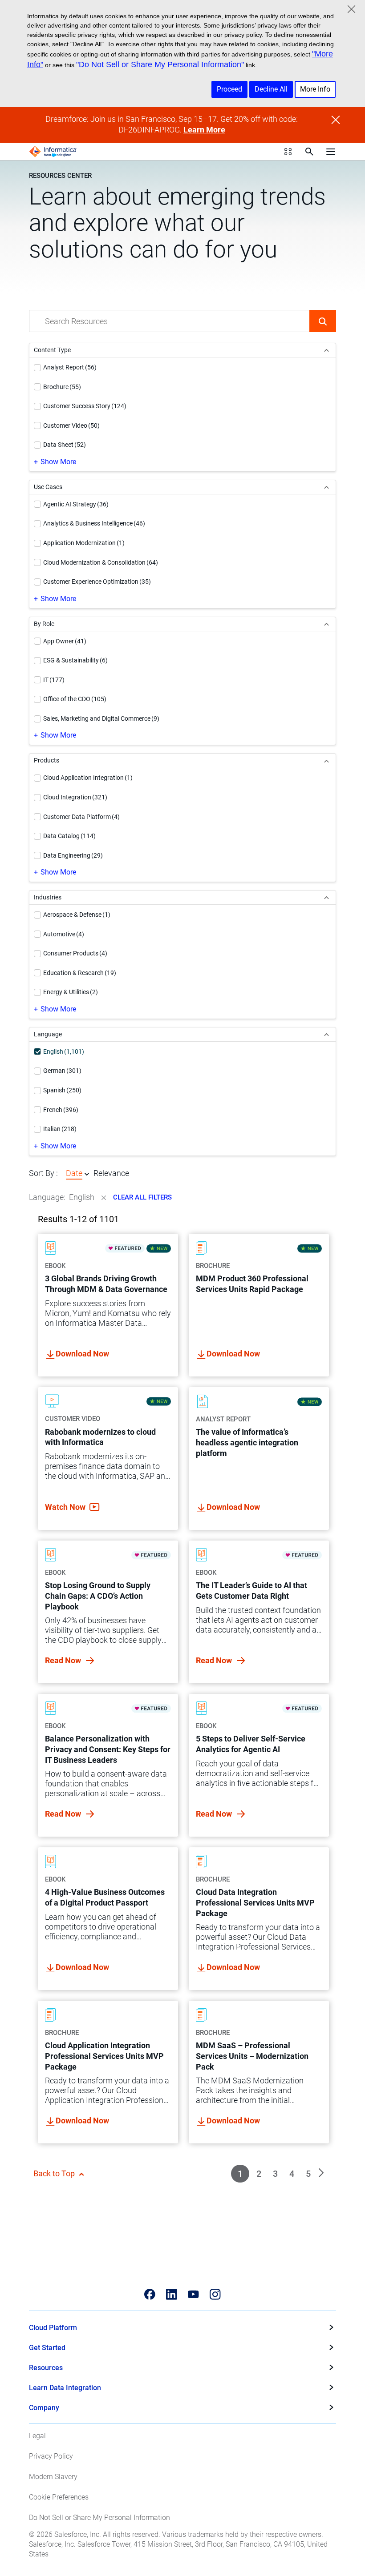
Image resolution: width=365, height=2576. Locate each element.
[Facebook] (150, 2294)
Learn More (204, 130)
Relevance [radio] (111, 1173)
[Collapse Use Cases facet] (326, 487)
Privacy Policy (51, 2456)
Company (44, 2408)
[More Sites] (288, 152)
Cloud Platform (53, 2328)
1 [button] (240, 2174)
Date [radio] (74, 1173)
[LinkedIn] (172, 2294)
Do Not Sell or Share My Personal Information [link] (99, 2518)
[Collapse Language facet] (326, 1034)
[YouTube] (193, 2294)
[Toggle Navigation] (331, 152)
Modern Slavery (53, 2477)
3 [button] (275, 2174)
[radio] (87, 1174)
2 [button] (259, 2174)
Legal (37, 2436)
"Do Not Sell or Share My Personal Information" (160, 64)
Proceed (229, 89)
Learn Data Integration (65, 2388)
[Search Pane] (309, 152)
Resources (46, 2368)
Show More (58, 462)
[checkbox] (37, 368)
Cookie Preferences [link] (59, 2497)
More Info (315, 89)
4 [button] (292, 2174)
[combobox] (169, 321)
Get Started (47, 2348)
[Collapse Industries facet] (326, 897)
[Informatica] (53, 152)
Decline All (271, 89)
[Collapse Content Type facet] (326, 350)
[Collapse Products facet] (326, 760)
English (82, 1197)
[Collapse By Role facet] (326, 624)
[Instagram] (215, 2294)
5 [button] (308, 2174)
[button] (323, 321)
